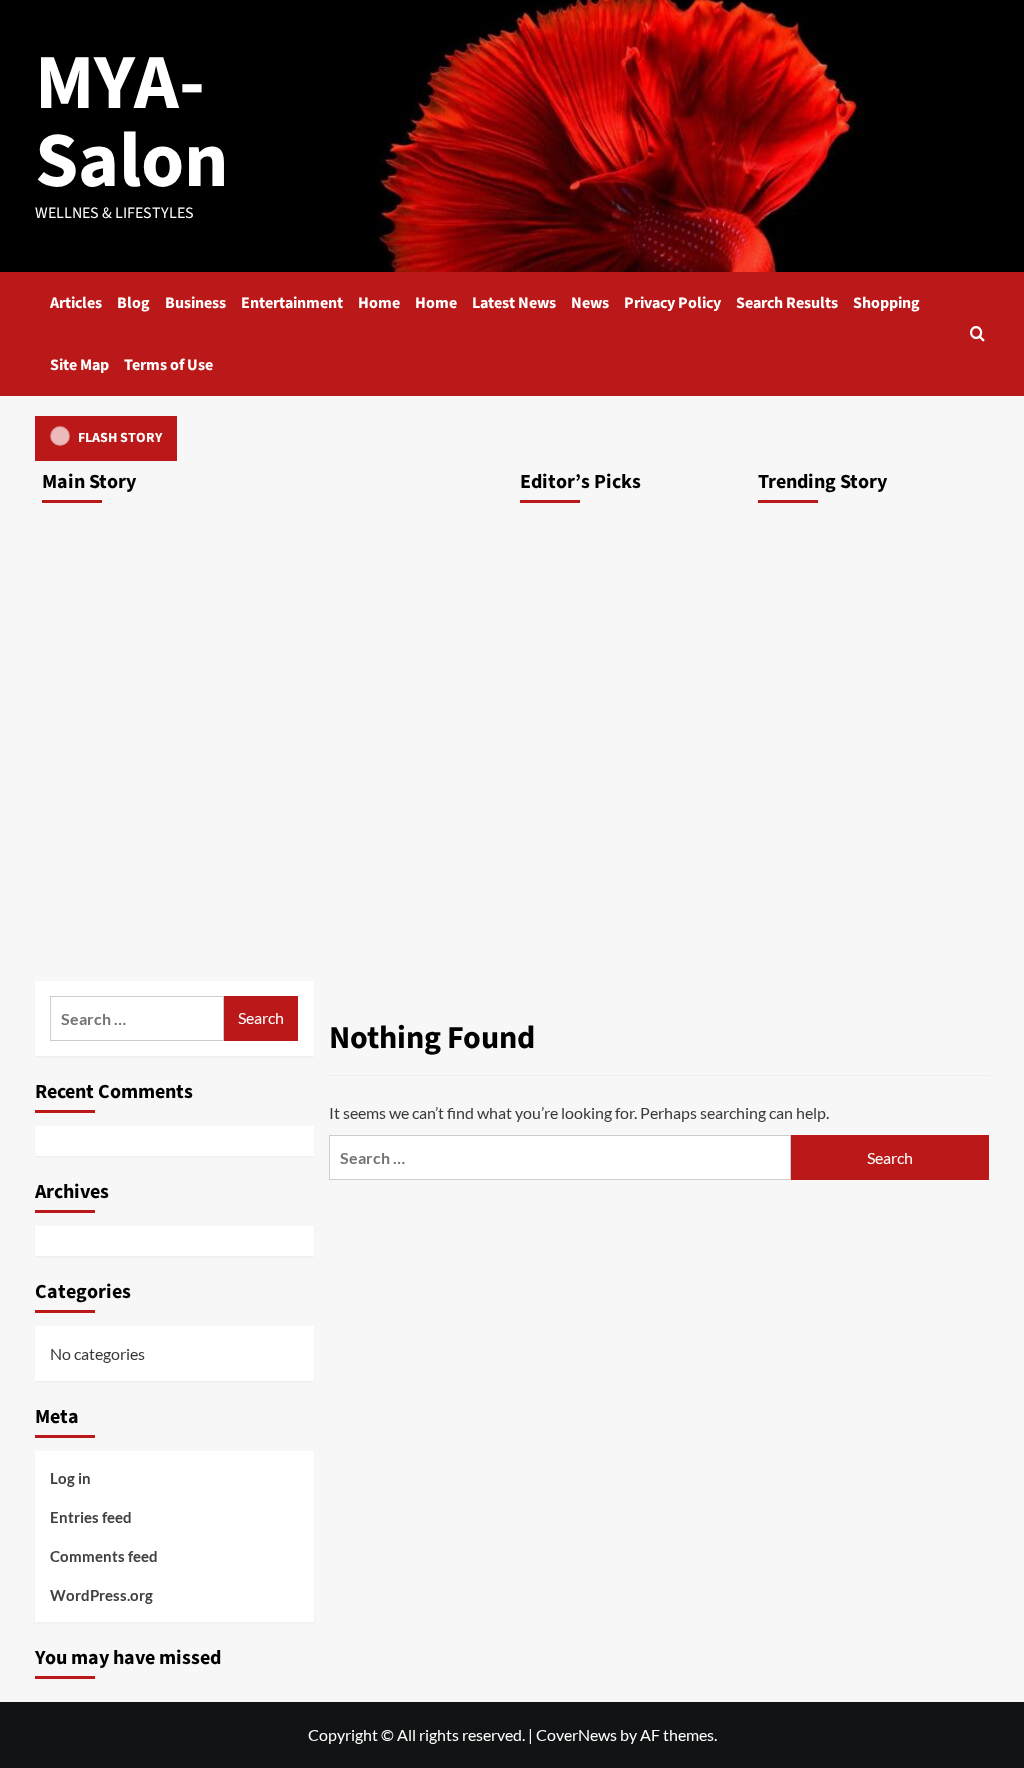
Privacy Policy (672, 303)
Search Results (787, 303)
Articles (76, 303)
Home (379, 303)
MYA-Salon (132, 122)
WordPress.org (101, 1595)
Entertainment (292, 303)
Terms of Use (168, 365)
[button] (977, 333)
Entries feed (91, 1517)
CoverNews (576, 1734)
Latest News (514, 303)
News (590, 303)
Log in (70, 1478)
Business (195, 303)
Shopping (886, 303)
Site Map (79, 365)
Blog (133, 303)
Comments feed (104, 1556)
